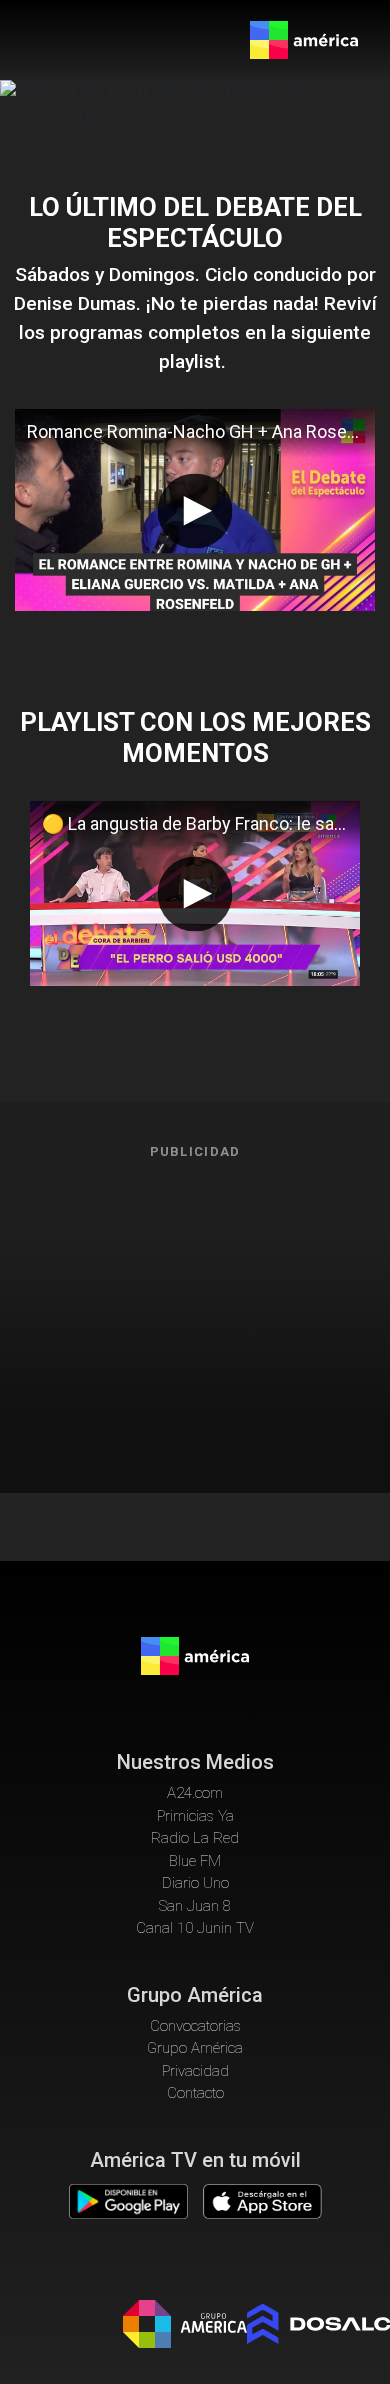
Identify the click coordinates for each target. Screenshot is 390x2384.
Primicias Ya (195, 1816)
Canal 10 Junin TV (195, 1928)
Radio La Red (195, 1838)
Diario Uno (195, 1883)
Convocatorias (195, 2026)
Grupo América (195, 2048)
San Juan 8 (195, 1906)
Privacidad (195, 2071)
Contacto (195, 2093)
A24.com (195, 1793)
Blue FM (195, 1861)
